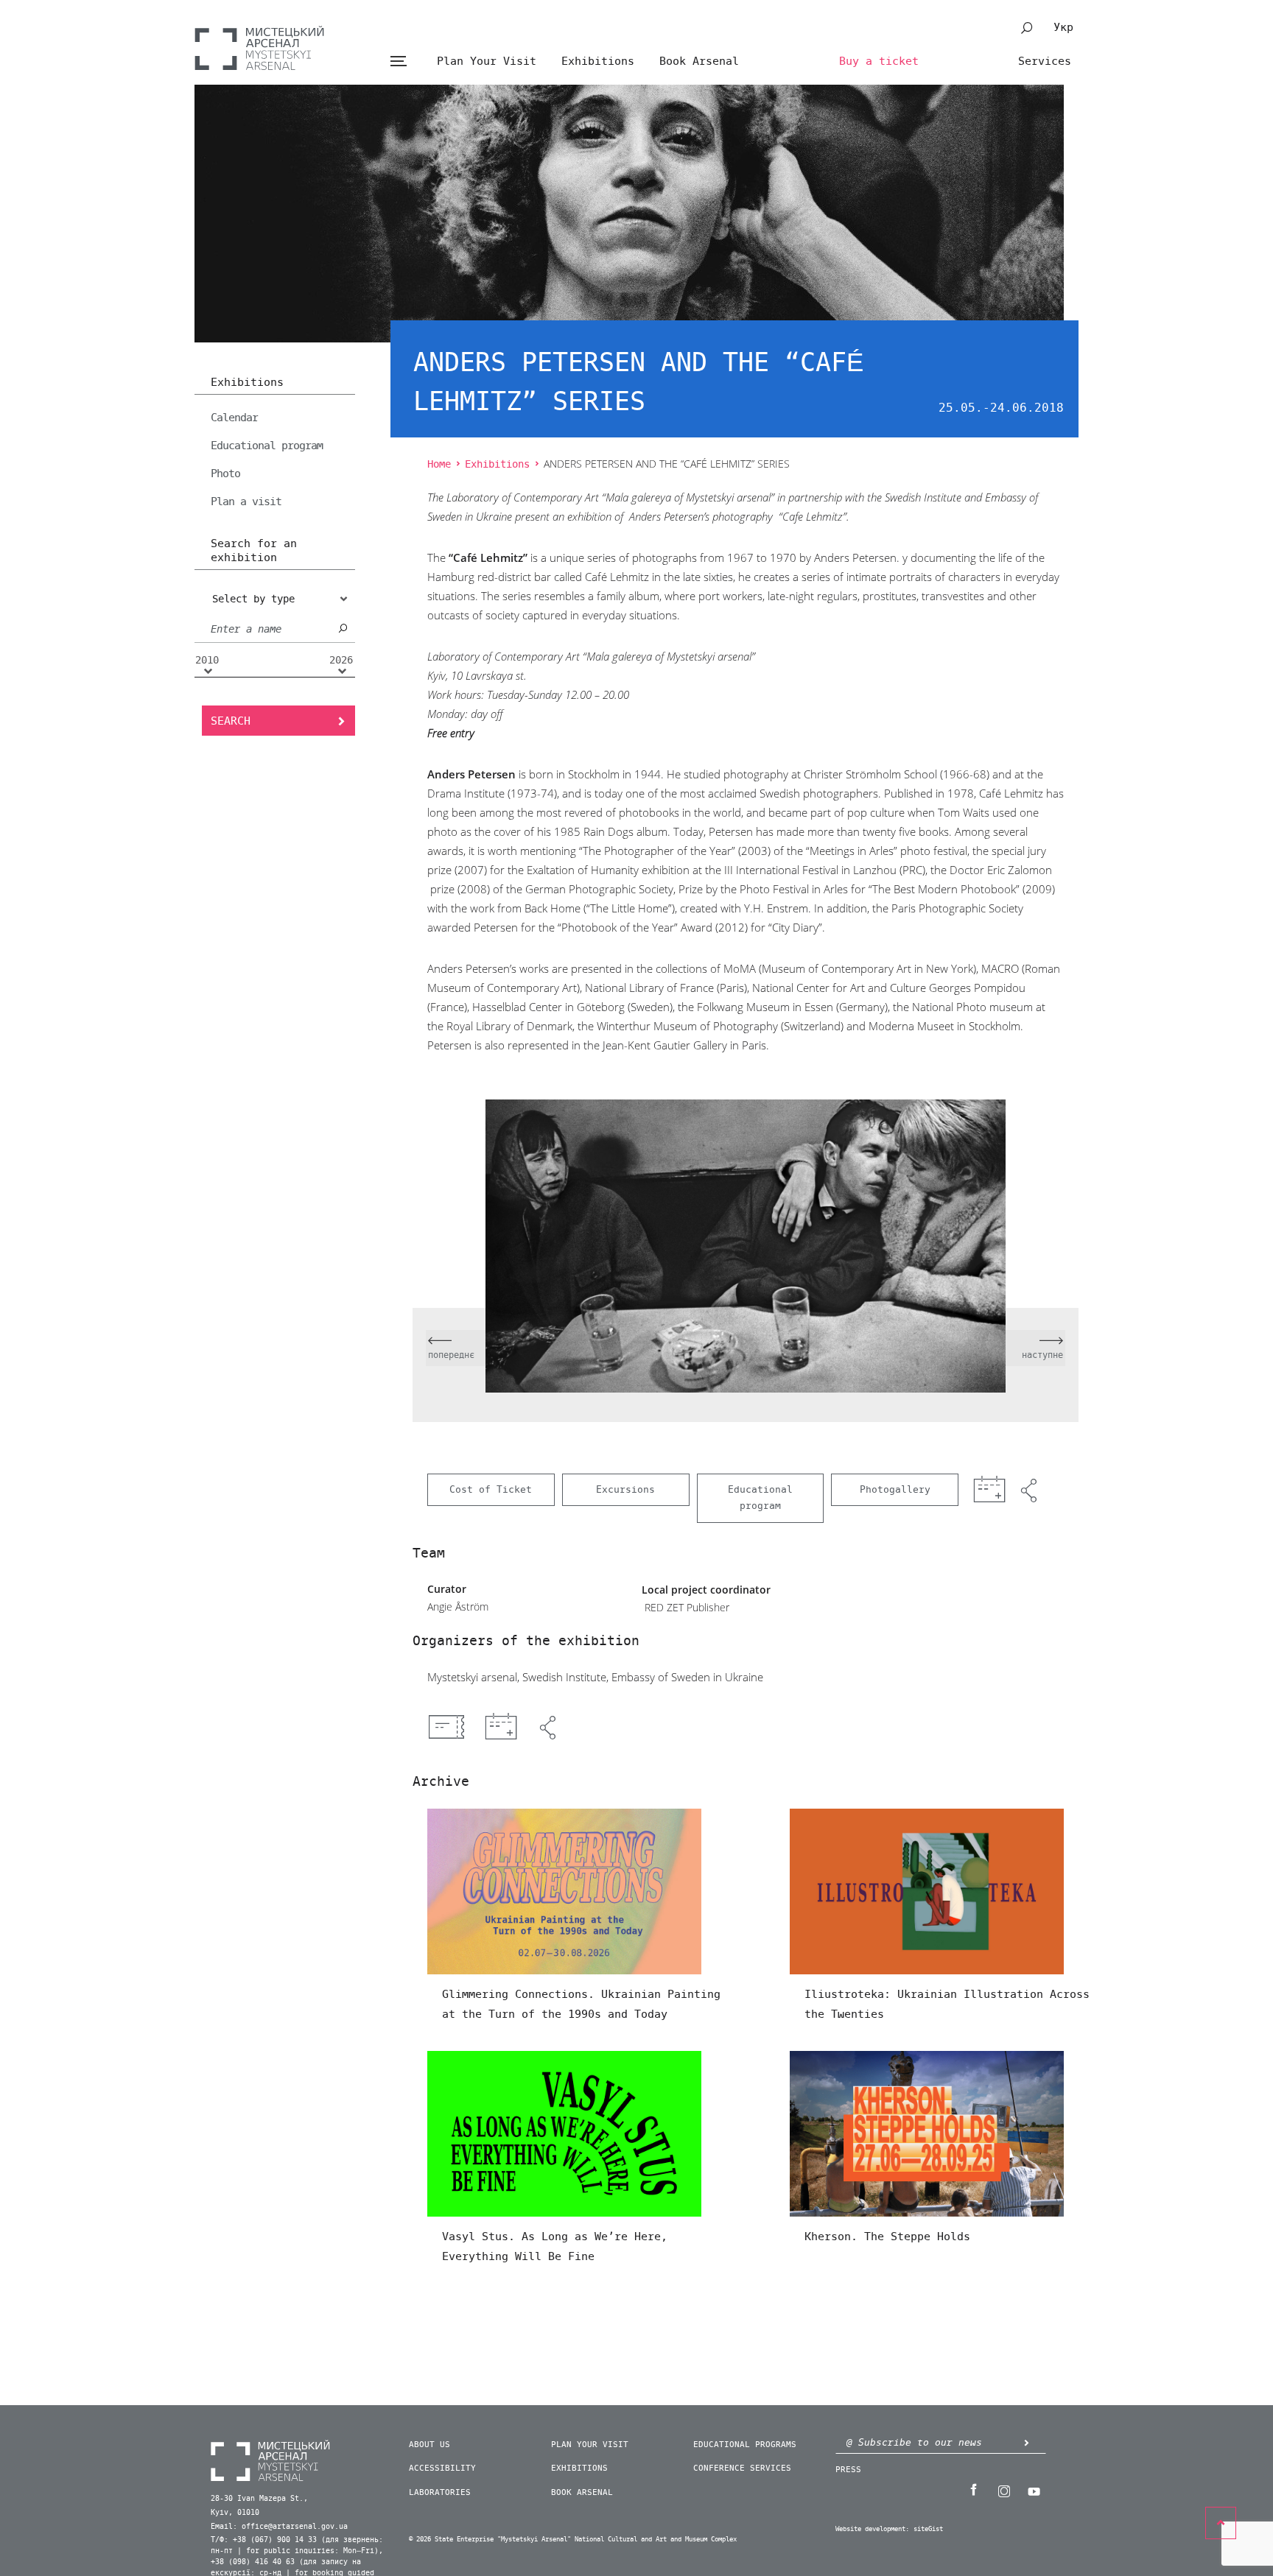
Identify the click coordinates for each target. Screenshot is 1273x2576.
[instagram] (1003, 2490)
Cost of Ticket (491, 1489)
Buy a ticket (879, 61)
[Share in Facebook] (550, 1728)
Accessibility (442, 2468)
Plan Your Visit (487, 61)
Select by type (253, 599)
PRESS (848, 2470)
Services (1045, 61)
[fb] (973, 2490)
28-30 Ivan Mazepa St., (259, 2499)
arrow (1026, 2442)
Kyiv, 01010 (235, 2513)
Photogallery (895, 1489)
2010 (207, 661)
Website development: (872, 2529)
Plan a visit (246, 502)
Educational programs (745, 2445)
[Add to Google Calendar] (501, 1728)
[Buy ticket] (446, 1727)
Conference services (742, 2468)
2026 (341, 661)
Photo (225, 474)
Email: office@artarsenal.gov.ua (279, 2527)
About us (429, 2445)
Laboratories (440, 2492)
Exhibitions (598, 61)
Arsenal (259, 48)
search (1027, 28)
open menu (398, 61)
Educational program (267, 446)
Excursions (625, 1489)
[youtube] (1034, 2490)
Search (231, 721)
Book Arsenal (699, 61)
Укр (1063, 27)
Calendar (234, 418)
